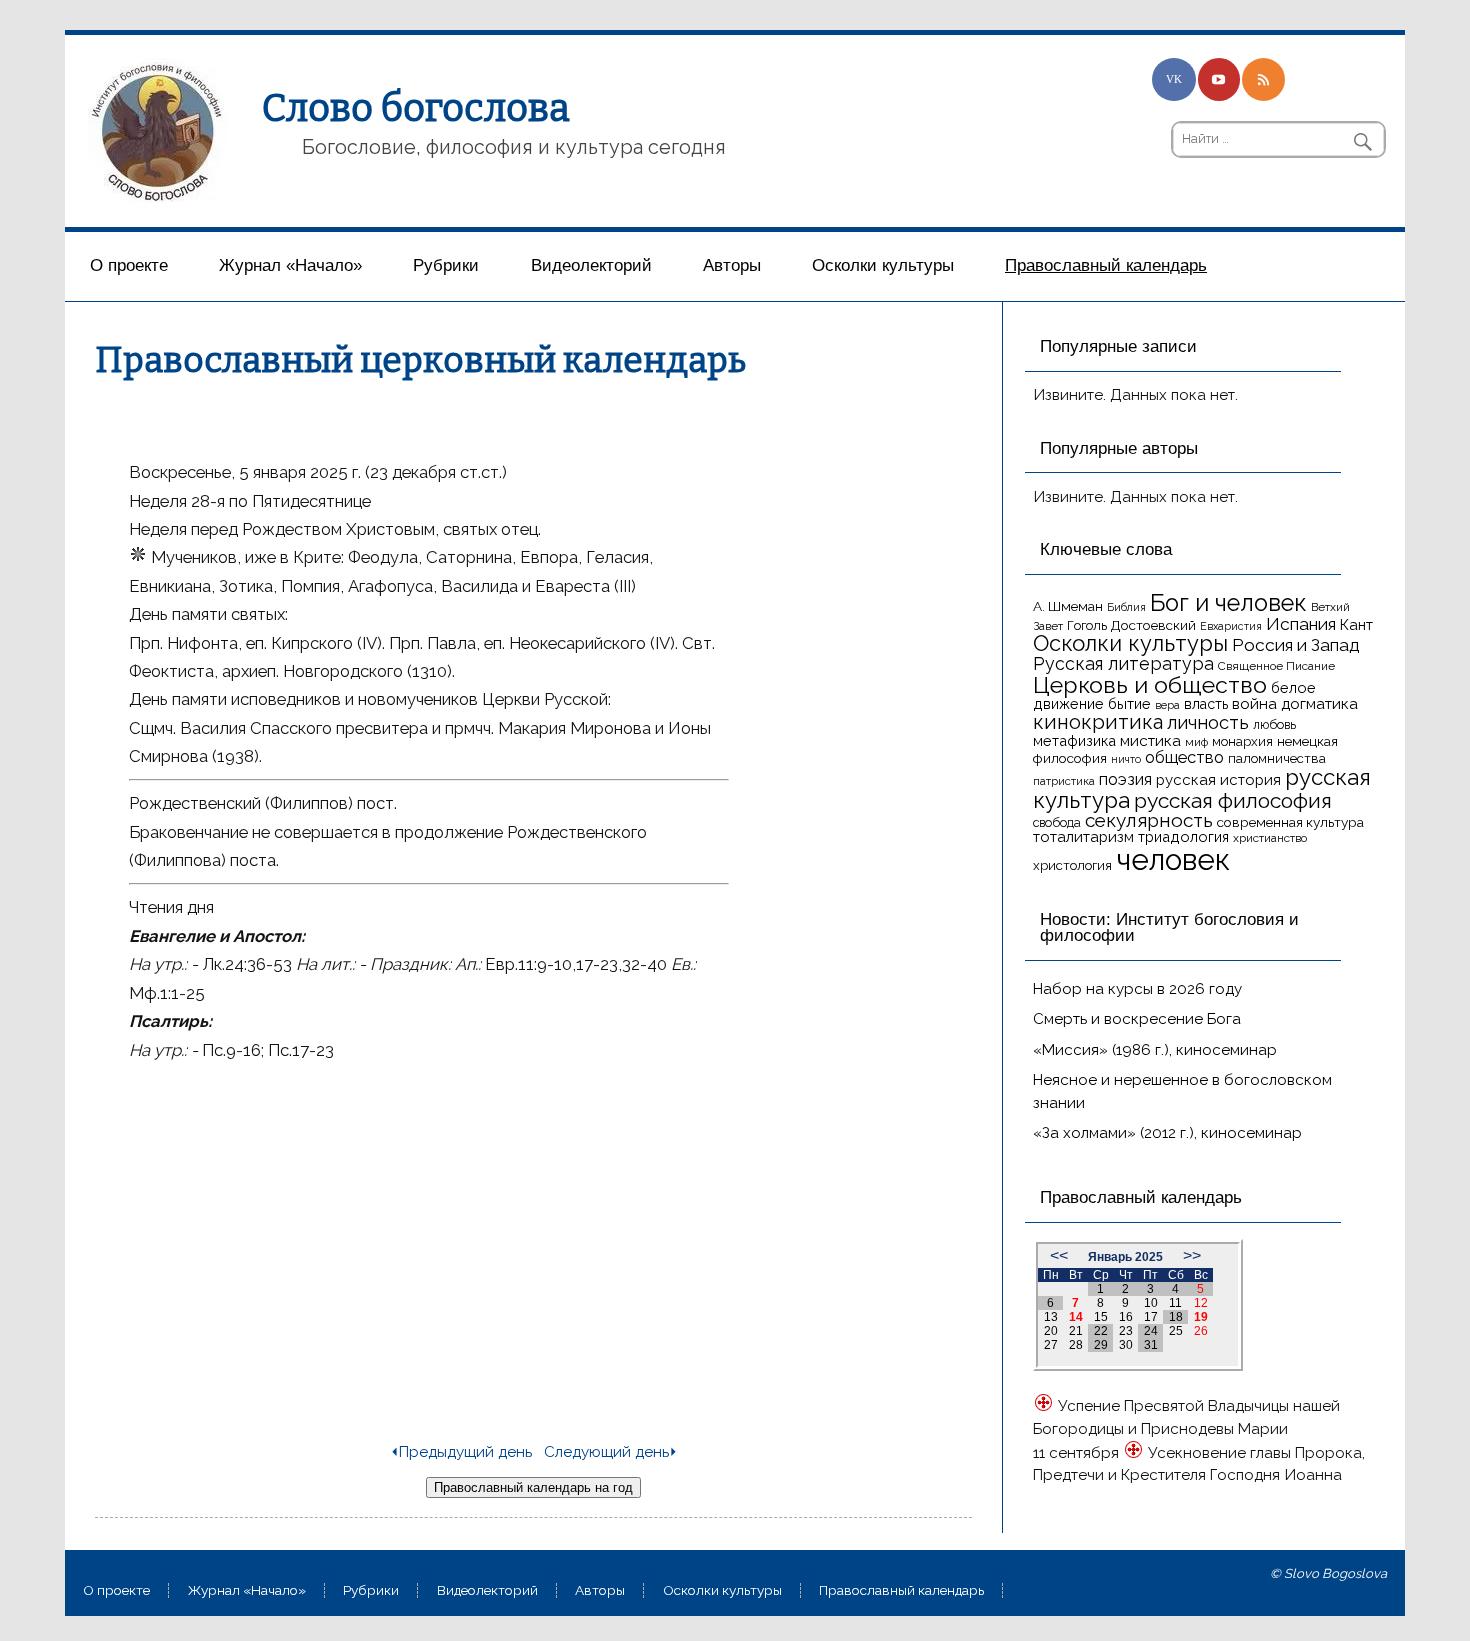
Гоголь (1087, 625)
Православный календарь (1106, 265)
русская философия (1233, 800)
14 (1076, 1317)
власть (1206, 704)
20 (1051, 1331)
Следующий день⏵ (611, 1452)
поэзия (1125, 779)
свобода (1057, 822)
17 (1151, 1317)
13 (1051, 1317)
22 (1101, 1331)
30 (1126, 1345)
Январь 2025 (1125, 1257)
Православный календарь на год (533, 1487)
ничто (1126, 759)
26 (1201, 1331)
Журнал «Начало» (290, 265)
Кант (1356, 625)
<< (1059, 1255)
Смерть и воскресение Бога (1137, 1019)
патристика (1064, 781)
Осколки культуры (883, 265)
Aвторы (732, 265)
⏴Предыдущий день (461, 1452)
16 (1126, 1317)
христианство (1270, 838)
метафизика (1074, 740)
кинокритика (1098, 722)
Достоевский (1153, 625)
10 (1151, 1303)
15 (1101, 1317)
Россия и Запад (1296, 645)
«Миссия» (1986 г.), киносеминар (1155, 1050)
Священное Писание (1276, 666)
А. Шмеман (1068, 606)
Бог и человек (1228, 603)
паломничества (1277, 758)
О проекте (129, 265)
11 (1175, 1303)
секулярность (1149, 820)
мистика (1150, 740)
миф (1196, 742)
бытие (1129, 703)
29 (1101, 1345)
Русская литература (1123, 663)
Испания (1301, 624)
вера (1167, 705)
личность (1208, 722)
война (1254, 703)
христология (1072, 865)
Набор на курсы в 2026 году (1137, 989)
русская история (1218, 780)
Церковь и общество (1150, 684)
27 (1051, 1345)
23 (1126, 1331)
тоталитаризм (1083, 837)
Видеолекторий (591, 265)
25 (1176, 1331)
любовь (1274, 724)
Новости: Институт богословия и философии (1169, 928)
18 (1176, 1317)
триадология (1183, 836)
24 (1151, 1331)
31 (1151, 1345)
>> (1192, 1255)
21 (1076, 1331)
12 (1201, 1303)
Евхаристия (1231, 626)
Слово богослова (416, 108)
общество (1184, 757)
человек (1173, 859)
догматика (1319, 703)
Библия (1126, 607)
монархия (1242, 741)
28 (1076, 1345)
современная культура (1290, 822)
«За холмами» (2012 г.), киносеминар (1167, 1133)
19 (1201, 1317)
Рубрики (446, 265)
